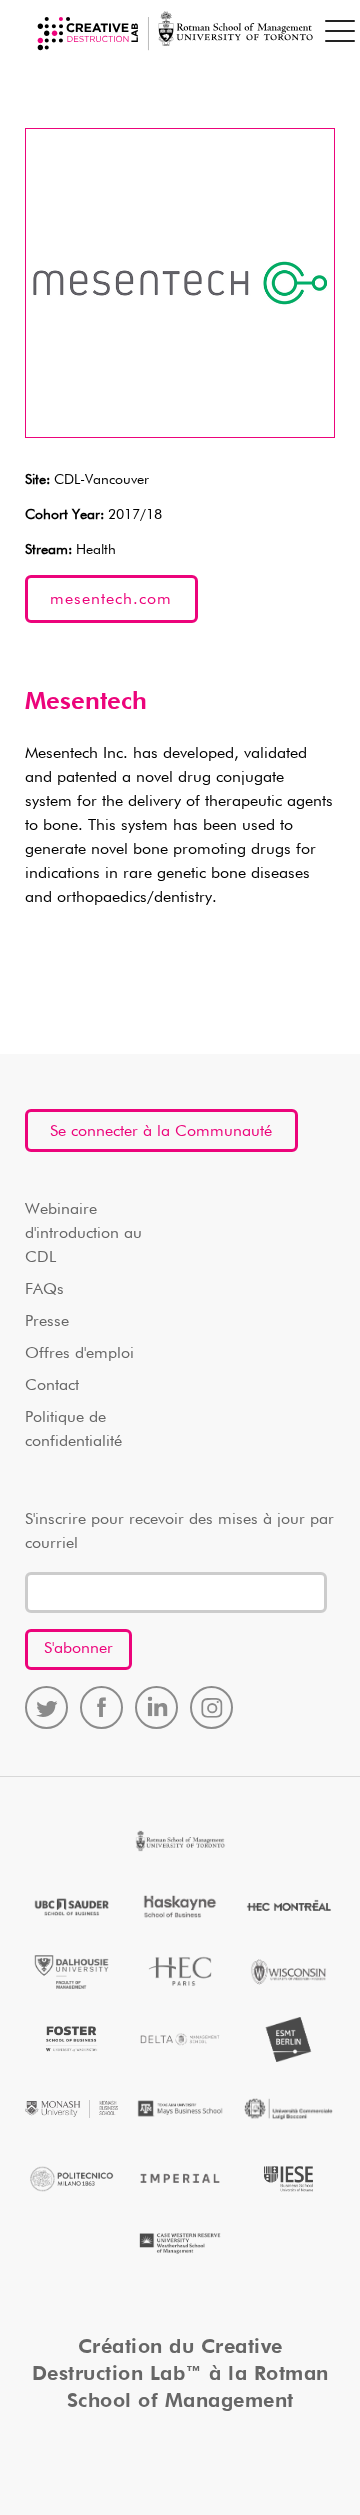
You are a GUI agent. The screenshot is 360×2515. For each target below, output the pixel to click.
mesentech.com (111, 600)
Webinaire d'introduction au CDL (83, 1234)
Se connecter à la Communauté (161, 1132)
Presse (47, 1322)
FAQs (44, 1290)
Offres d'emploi (79, 1354)
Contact (52, 1386)
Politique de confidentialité (73, 1430)
